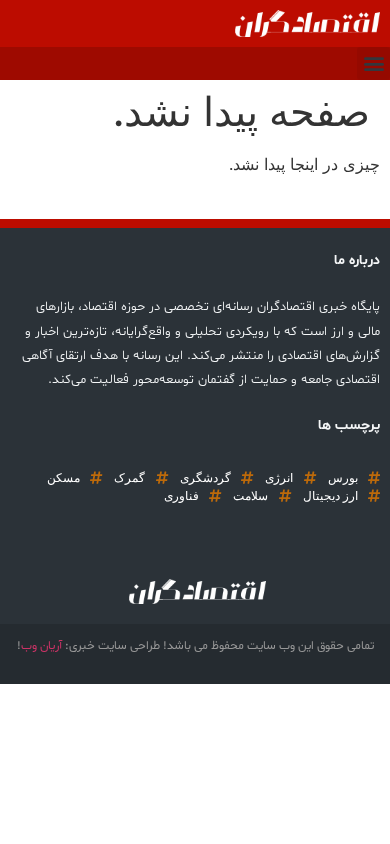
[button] (373, 63)
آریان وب (41, 646)
